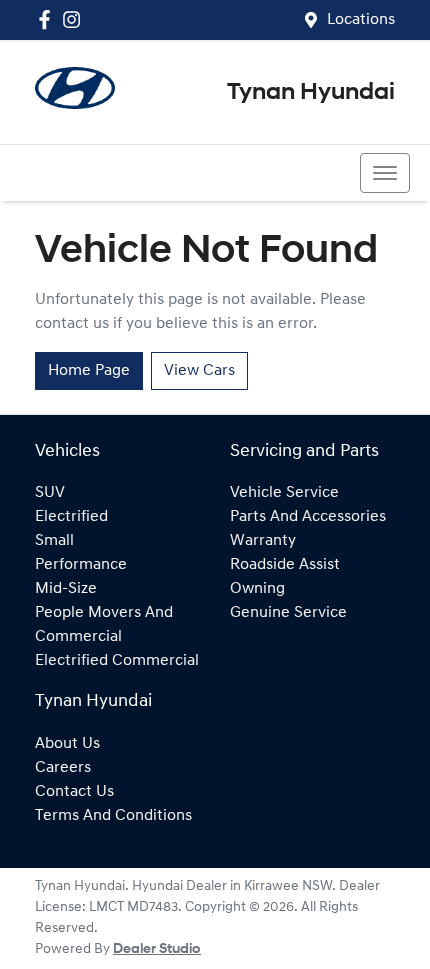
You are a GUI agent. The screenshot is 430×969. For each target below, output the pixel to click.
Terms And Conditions (113, 816)
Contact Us (74, 792)
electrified (71, 517)
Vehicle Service (284, 493)
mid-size (66, 589)
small (54, 541)
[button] (385, 173)
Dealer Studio (157, 949)
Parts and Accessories (308, 517)
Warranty (263, 541)
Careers (63, 768)
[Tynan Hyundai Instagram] (75, 19)
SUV (50, 493)
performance (81, 565)
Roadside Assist (285, 565)
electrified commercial (117, 661)
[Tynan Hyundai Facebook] (48, 19)
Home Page (89, 371)
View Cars (199, 371)
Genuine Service (288, 613)
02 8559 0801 (91, 173)
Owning (257, 589)
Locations (361, 20)
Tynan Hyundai (311, 93)
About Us (67, 744)
